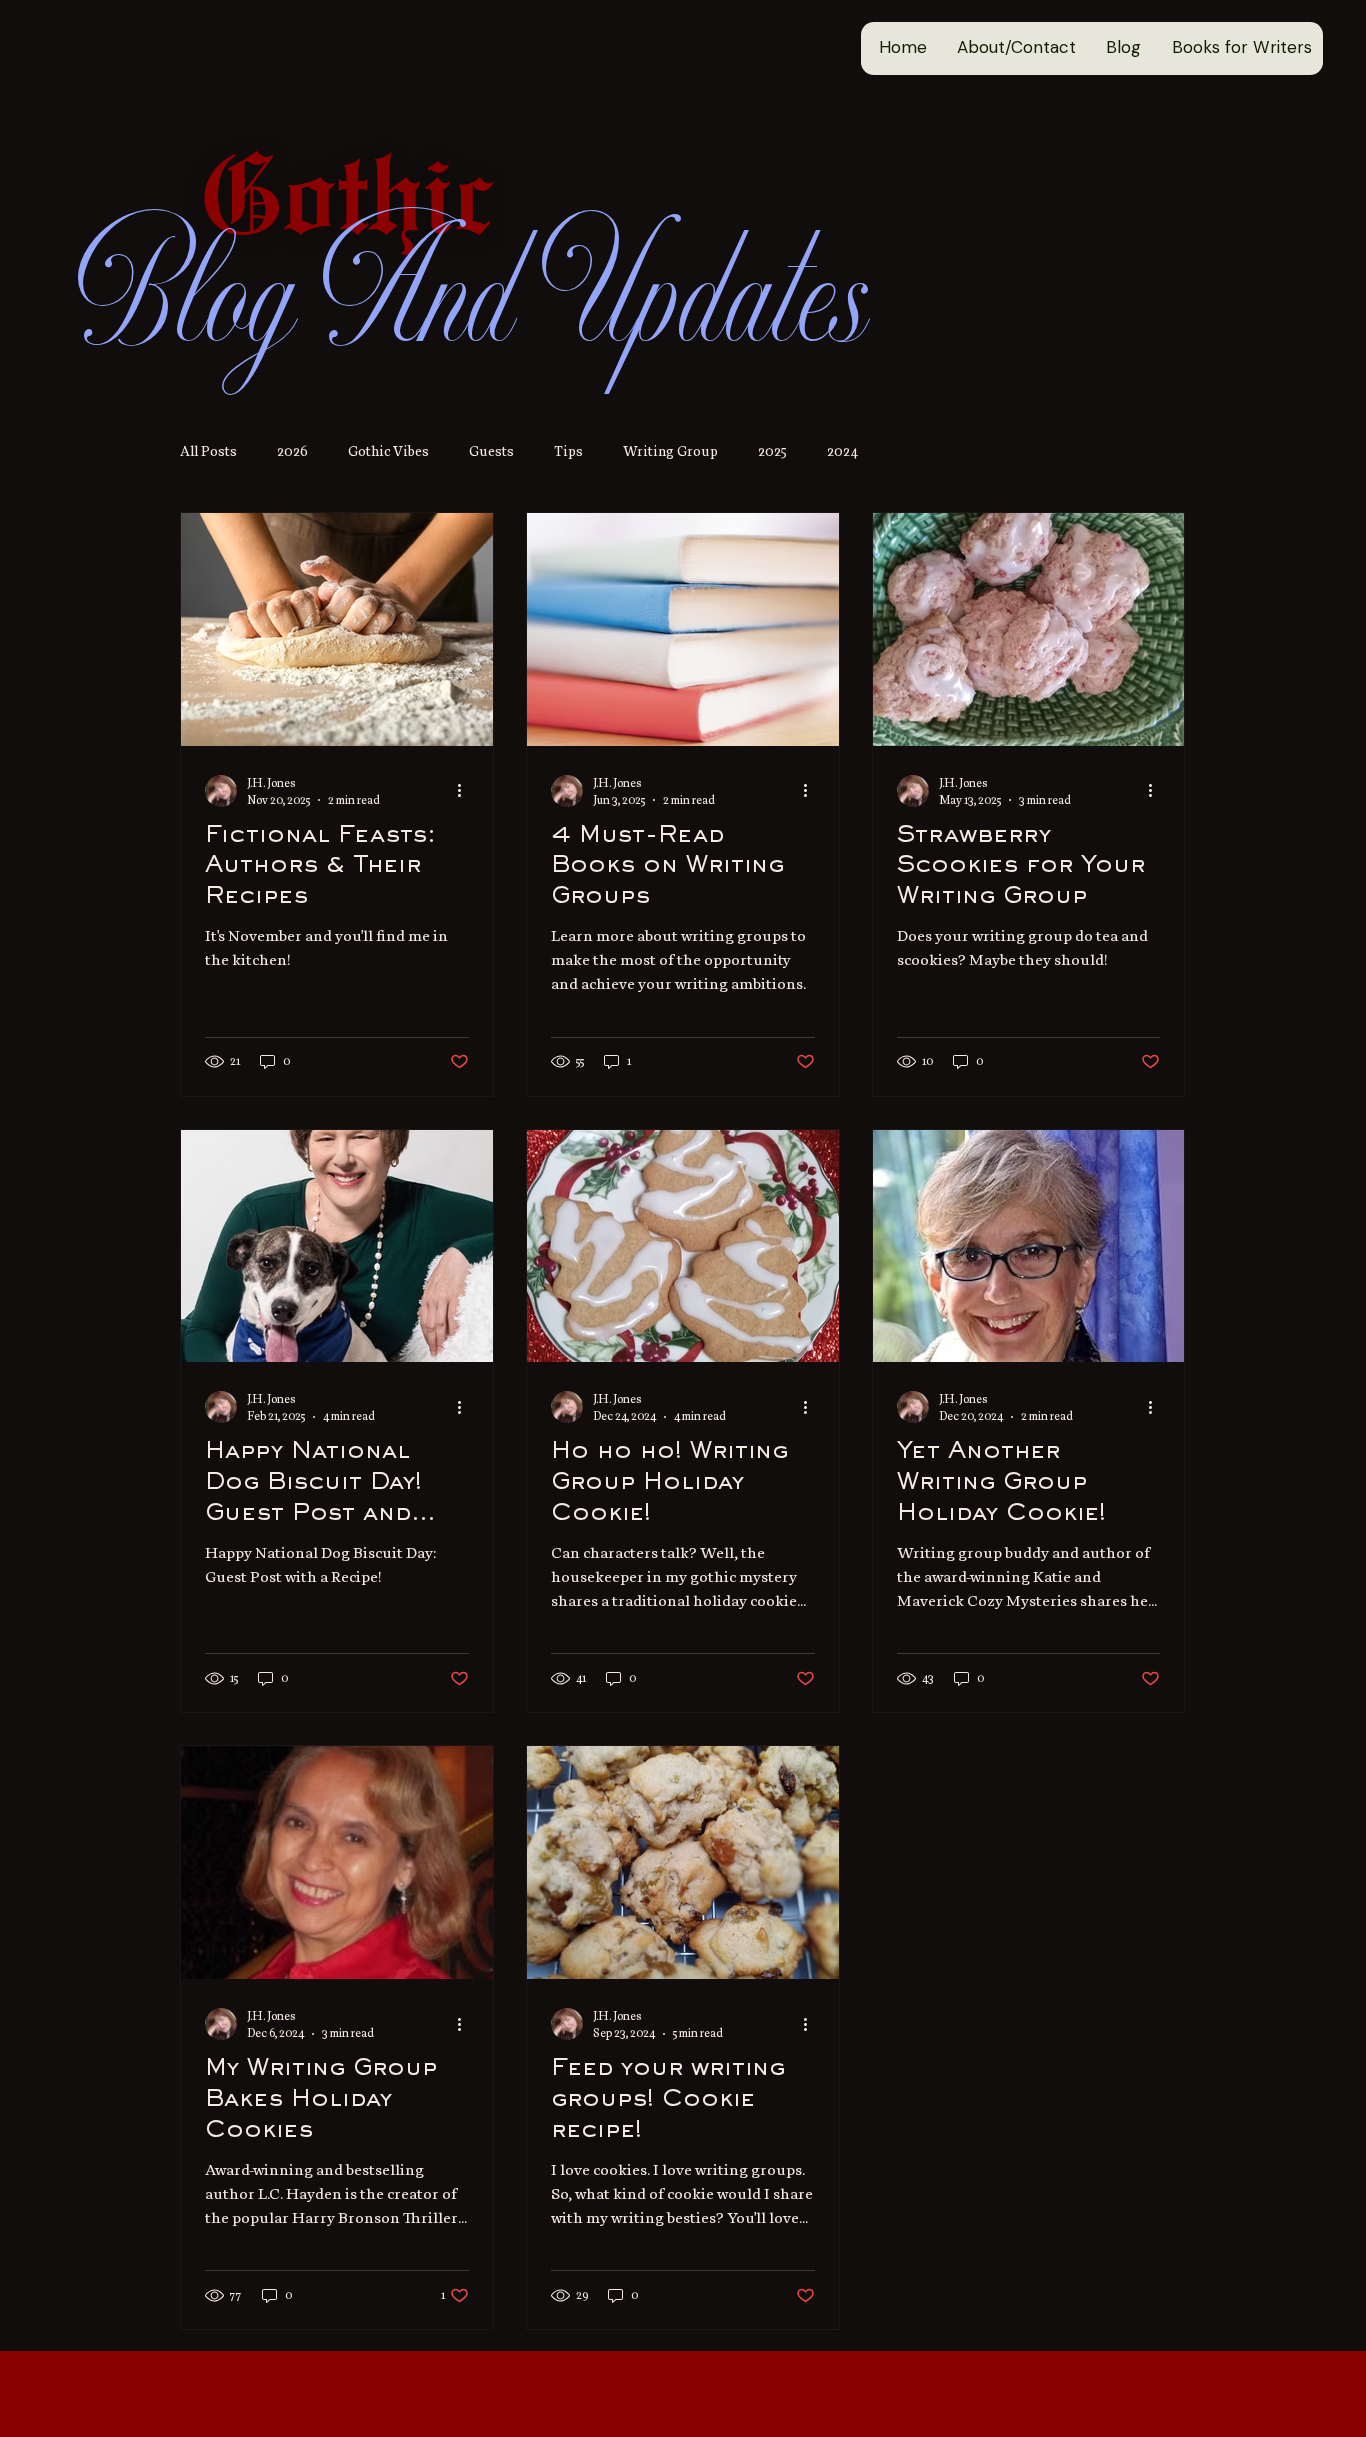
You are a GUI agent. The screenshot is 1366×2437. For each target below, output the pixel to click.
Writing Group (670, 451)
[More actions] (466, 791)
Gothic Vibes (388, 451)
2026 (292, 451)
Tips (568, 451)
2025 (772, 451)
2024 (843, 451)
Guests (491, 451)
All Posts (208, 451)
